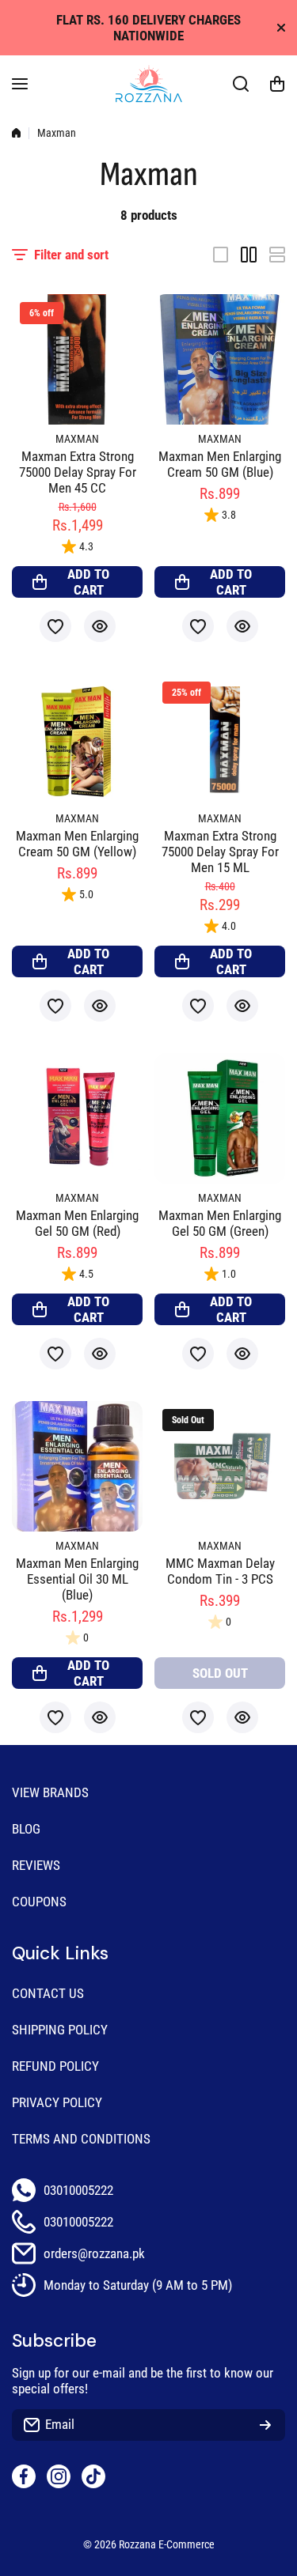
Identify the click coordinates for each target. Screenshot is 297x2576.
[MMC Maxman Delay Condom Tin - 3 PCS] (220, 1466)
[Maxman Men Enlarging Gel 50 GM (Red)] (77, 1118)
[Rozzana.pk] (149, 84)
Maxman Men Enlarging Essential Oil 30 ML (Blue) (77, 1579)
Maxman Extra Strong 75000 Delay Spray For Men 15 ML (220, 852)
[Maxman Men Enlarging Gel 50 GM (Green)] (220, 1118)
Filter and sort (71, 255)
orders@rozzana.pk (94, 2253)
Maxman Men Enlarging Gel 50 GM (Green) (220, 1223)
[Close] (281, 28)
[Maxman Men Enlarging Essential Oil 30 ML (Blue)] (77, 1466)
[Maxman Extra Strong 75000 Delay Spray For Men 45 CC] (77, 359)
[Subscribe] (265, 2425)
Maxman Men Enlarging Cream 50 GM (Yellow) (77, 844)
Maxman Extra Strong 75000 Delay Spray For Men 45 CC (78, 472)
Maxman (77, 439)
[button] (277, 84)
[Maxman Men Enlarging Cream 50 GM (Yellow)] (77, 739)
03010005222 (78, 2190)
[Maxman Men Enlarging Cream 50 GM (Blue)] (220, 359)
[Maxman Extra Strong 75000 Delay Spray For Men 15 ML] (220, 739)
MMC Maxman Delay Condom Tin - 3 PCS (220, 1571)
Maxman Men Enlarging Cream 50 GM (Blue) (220, 464)
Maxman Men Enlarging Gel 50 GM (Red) (77, 1223)
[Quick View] (100, 626)
